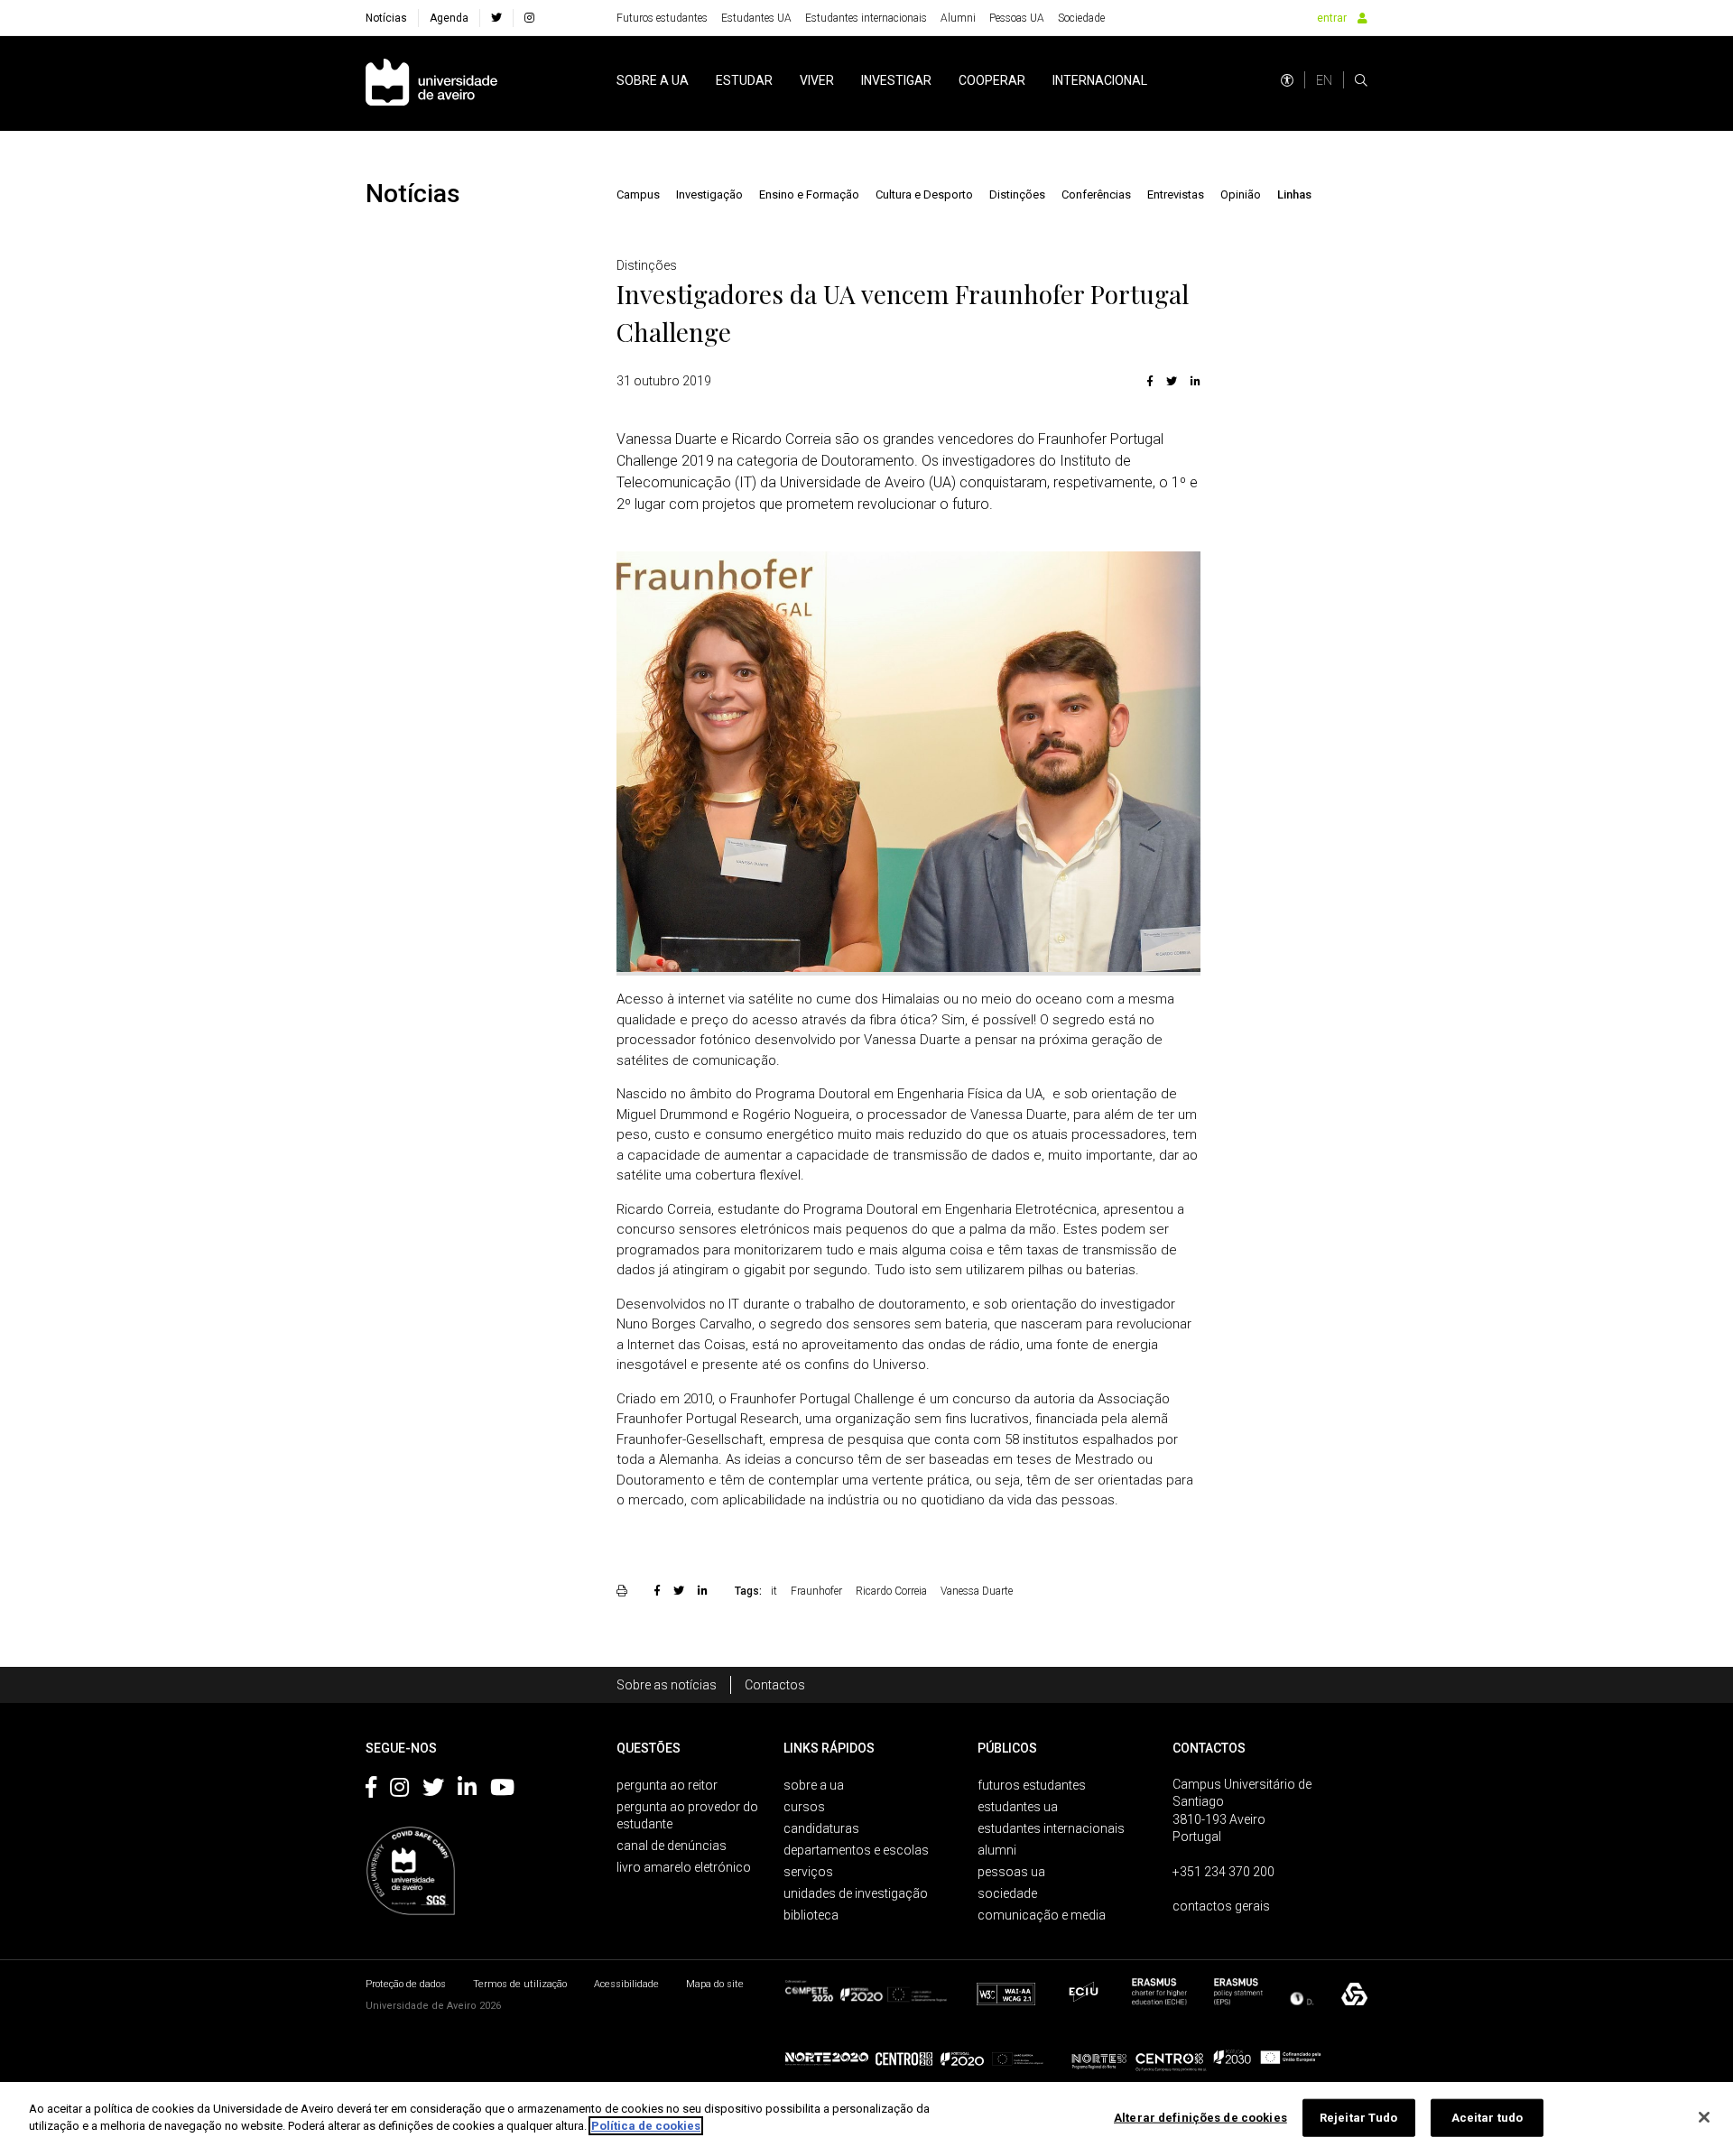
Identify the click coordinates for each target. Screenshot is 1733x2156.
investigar (896, 80)
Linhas (1294, 194)
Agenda (449, 18)
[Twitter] (1172, 381)
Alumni (958, 18)
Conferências (1096, 194)
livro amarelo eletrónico (684, 1867)
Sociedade (1081, 18)
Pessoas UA (1017, 18)
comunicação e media (1042, 1915)
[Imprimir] (624, 1590)
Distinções (1017, 194)
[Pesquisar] (1361, 80)
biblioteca (811, 1915)
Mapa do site (715, 1984)
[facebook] (496, 18)
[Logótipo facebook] (371, 1790)
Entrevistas (1176, 194)
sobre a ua (653, 80)
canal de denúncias (672, 1846)
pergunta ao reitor (667, 1785)
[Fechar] (1704, 2117)
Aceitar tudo (1487, 2118)
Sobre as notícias (667, 1685)
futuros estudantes (1032, 1785)
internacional (1100, 80)
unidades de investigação (856, 1893)
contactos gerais (1221, 1906)
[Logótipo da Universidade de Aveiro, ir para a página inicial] (431, 83)
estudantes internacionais (1051, 1828)
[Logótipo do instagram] (399, 1790)
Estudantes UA (756, 18)
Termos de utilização (520, 1984)
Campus (638, 194)
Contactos (775, 1685)
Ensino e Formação (809, 194)
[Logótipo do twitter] (433, 1790)
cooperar (992, 80)
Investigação (709, 194)
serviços (808, 1872)
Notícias (386, 18)
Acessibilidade (626, 1984)
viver (817, 80)
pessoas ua (1011, 1872)
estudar (744, 80)
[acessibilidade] (1287, 80)
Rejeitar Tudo (1359, 2118)
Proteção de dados (406, 1984)
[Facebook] (1150, 381)
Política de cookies (646, 2126)
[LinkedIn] (1193, 381)
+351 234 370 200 (1223, 1872)
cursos (804, 1807)
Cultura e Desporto (924, 194)
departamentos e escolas (856, 1850)
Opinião (1241, 194)
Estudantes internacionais (866, 18)
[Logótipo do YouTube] (502, 1790)
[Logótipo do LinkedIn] (467, 1790)
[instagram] (529, 18)
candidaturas (821, 1828)
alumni (997, 1850)
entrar (1332, 18)
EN (1324, 80)
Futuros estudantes (662, 18)
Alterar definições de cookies (1200, 2118)
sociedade (1007, 1893)
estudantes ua (1018, 1807)
